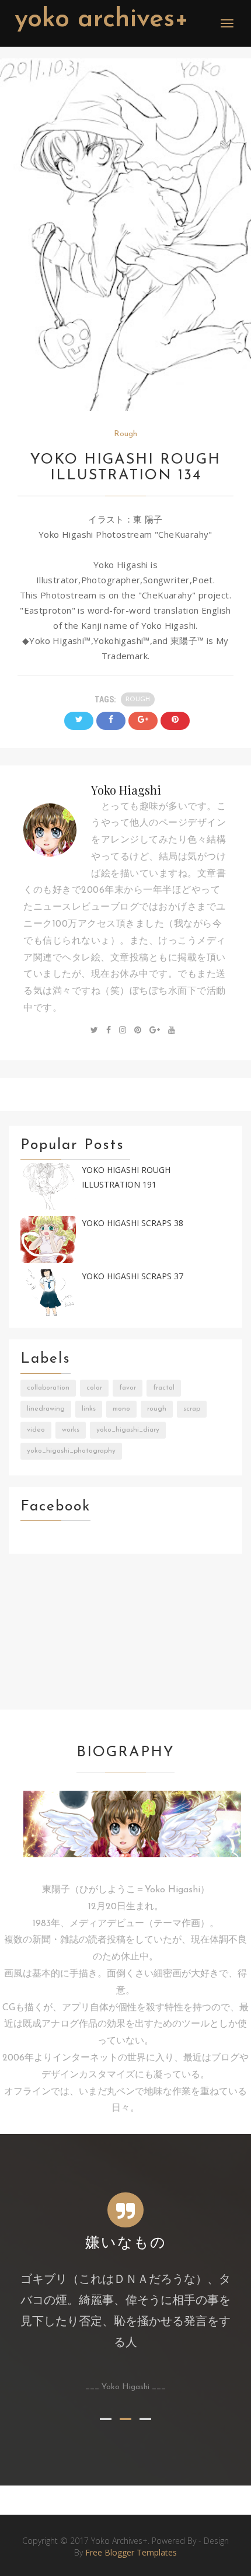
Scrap (192, 1409)
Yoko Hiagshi (126, 790)
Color (94, 1388)
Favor (128, 1388)
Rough (125, 434)
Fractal (164, 1388)
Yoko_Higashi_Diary (128, 1430)
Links (89, 1409)
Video (36, 1430)
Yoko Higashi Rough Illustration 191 (126, 1177)
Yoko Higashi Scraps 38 (133, 1223)
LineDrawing (46, 1409)
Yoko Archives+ (102, 20)
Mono (121, 1409)
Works (71, 1430)
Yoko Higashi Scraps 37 (133, 1276)
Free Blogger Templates (131, 2552)
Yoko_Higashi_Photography (71, 1451)
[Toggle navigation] (227, 23)
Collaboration (48, 1388)
